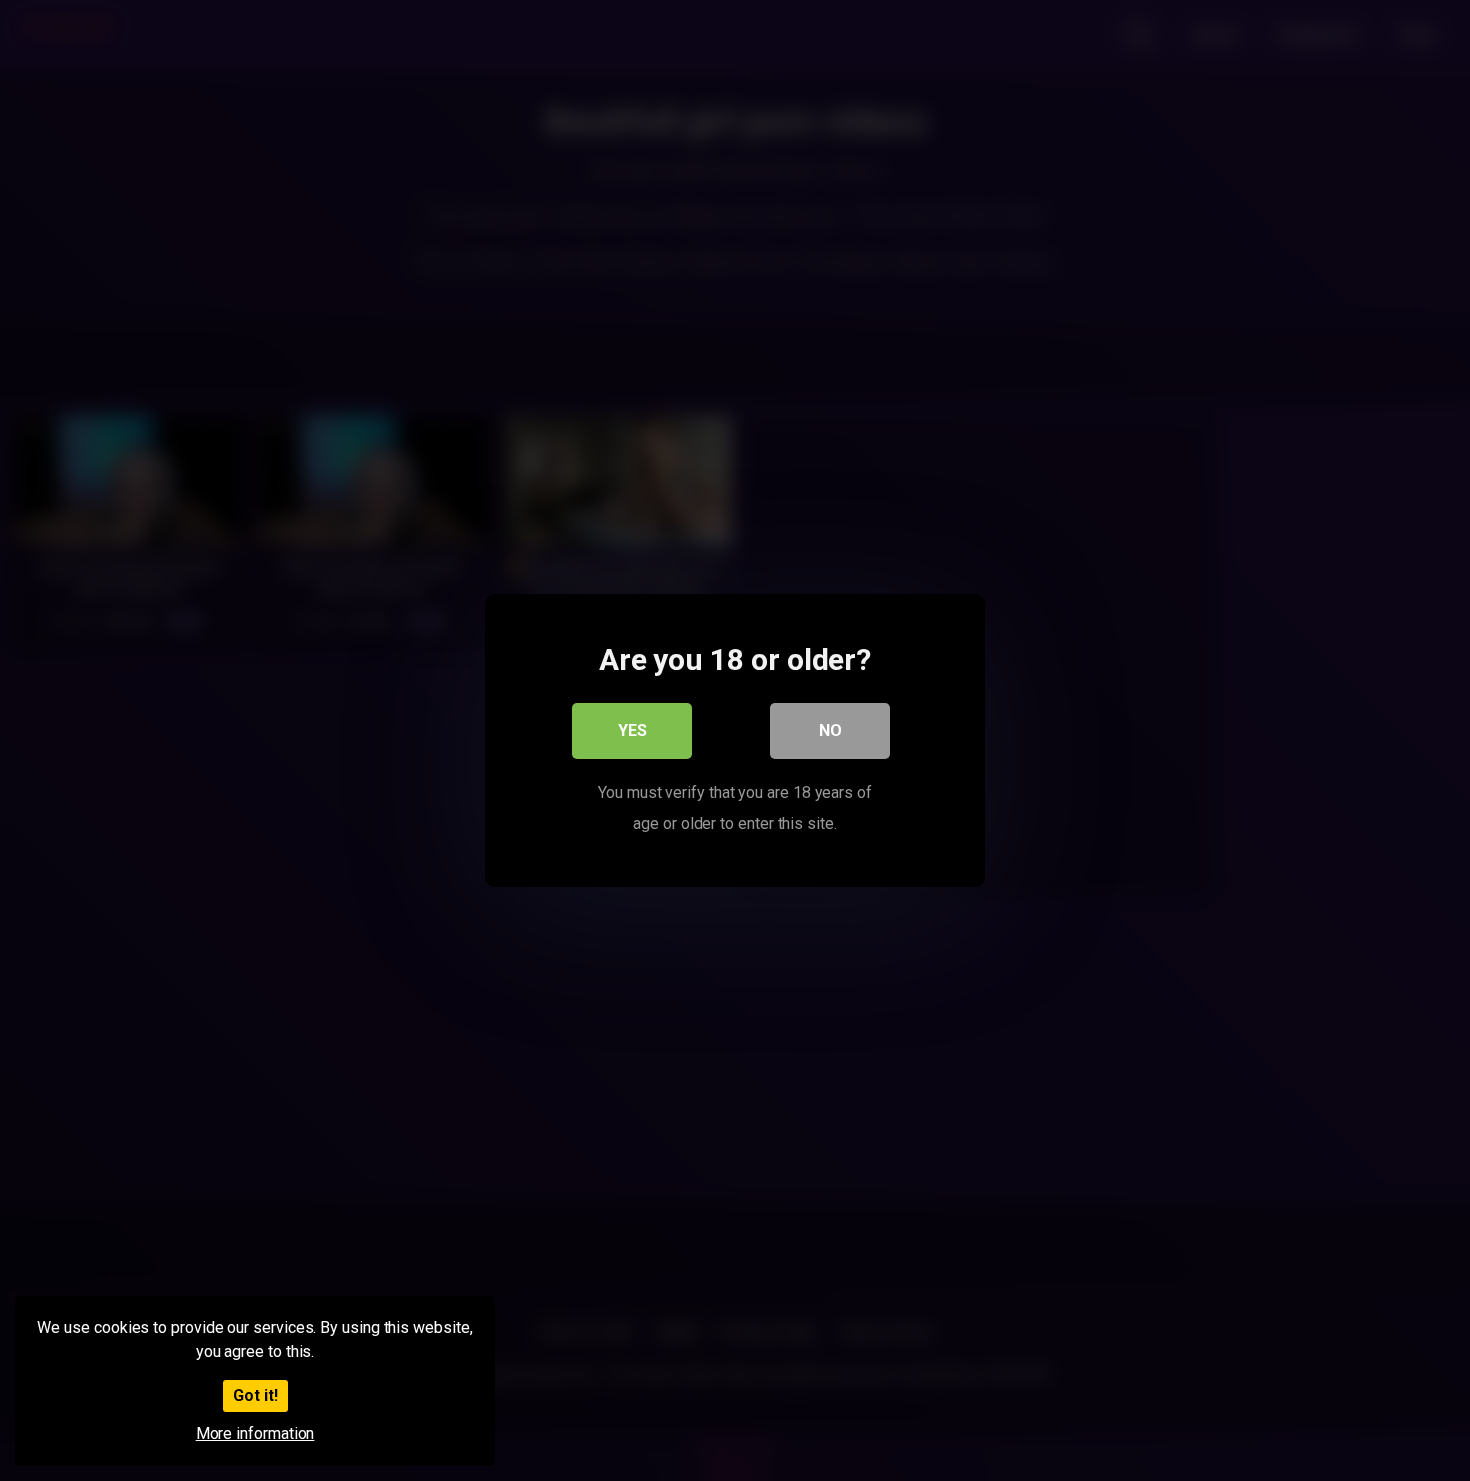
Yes (632, 730)
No (830, 730)
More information (255, 1433)
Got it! (255, 1395)
